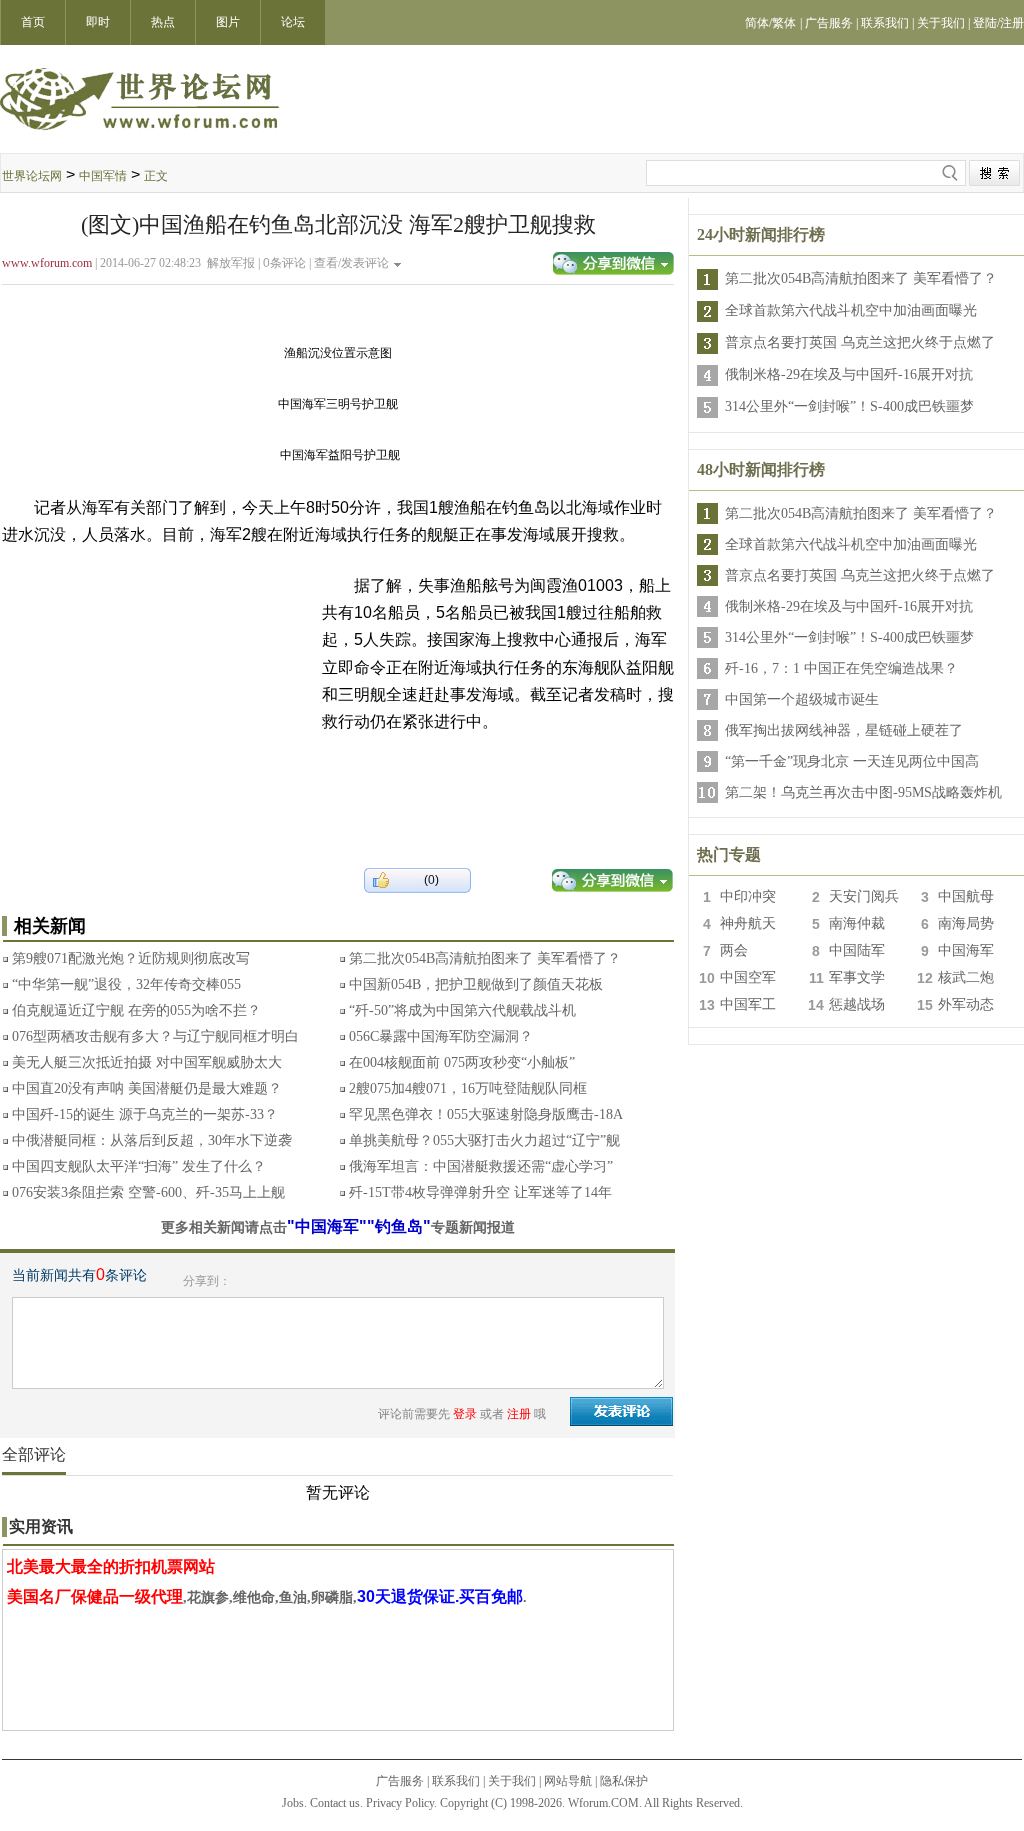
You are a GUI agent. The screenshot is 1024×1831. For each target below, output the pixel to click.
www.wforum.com (47, 263)
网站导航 (568, 1781)
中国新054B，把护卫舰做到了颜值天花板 (476, 984)
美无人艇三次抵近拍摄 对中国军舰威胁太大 (147, 1062)
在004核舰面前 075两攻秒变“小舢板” (462, 1062)
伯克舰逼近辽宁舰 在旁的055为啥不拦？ (136, 1010)
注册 (519, 1414)
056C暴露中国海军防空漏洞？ (441, 1036)
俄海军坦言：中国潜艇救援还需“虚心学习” (481, 1166)
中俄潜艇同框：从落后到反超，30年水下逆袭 (152, 1140)
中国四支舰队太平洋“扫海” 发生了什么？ (139, 1166)
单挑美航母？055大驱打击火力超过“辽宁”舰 (484, 1140)
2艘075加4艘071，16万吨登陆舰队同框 (468, 1088)
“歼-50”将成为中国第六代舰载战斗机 (462, 1010)
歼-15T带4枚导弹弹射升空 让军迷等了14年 (480, 1192)
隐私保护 (624, 1781)
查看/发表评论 (351, 263)
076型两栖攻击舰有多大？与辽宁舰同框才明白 (155, 1036)
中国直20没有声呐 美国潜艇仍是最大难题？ (147, 1088)
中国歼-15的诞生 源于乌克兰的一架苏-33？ (145, 1114)
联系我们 (456, 1781)
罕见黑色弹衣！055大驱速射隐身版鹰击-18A (486, 1114)
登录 (465, 1414)
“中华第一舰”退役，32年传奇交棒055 (126, 984)
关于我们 (512, 1781)
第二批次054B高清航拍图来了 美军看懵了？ (485, 958)
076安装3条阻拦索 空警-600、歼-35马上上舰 (148, 1192)
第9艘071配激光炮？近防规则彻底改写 (131, 958)
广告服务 (400, 1781)
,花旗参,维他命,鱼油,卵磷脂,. (267, 1597)
